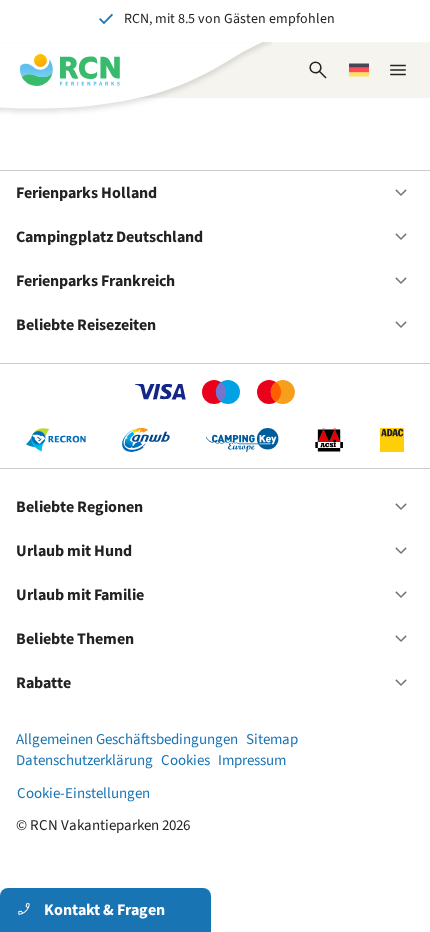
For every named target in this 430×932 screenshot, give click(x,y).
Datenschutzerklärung (84, 760)
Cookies (185, 760)
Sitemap (272, 739)
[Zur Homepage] (70, 70)
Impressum (252, 760)
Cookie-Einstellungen (83, 793)
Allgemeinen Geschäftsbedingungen (127, 739)
